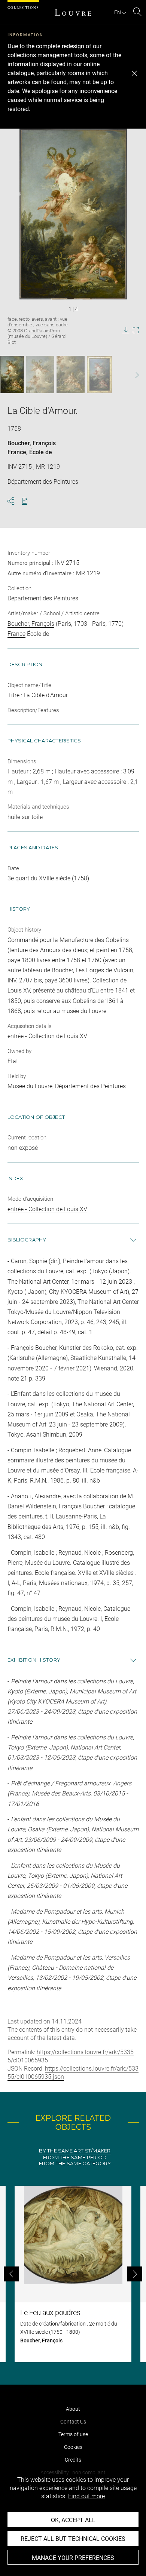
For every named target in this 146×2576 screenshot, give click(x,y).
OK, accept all (73, 2520)
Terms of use (73, 2434)
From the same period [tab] (75, 2158)
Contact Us (73, 2422)
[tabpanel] (73, 2274)
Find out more (86, 2496)
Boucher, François (32, 443)
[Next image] (133, 375)
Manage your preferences (73, 2558)
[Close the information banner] (134, 73)
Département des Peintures (43, 598)
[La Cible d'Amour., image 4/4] (100, 375)
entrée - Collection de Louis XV (47, 1209)
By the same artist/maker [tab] (75, 2151)
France (17, 452)
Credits (73, 2460)
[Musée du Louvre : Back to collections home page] (73, 12)
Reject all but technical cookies (73, 2539)
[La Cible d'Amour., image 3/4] (71, 375)
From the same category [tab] (75, 2163)
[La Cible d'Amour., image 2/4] (40, 375)
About (73, 2409)
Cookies (73, 2447)
